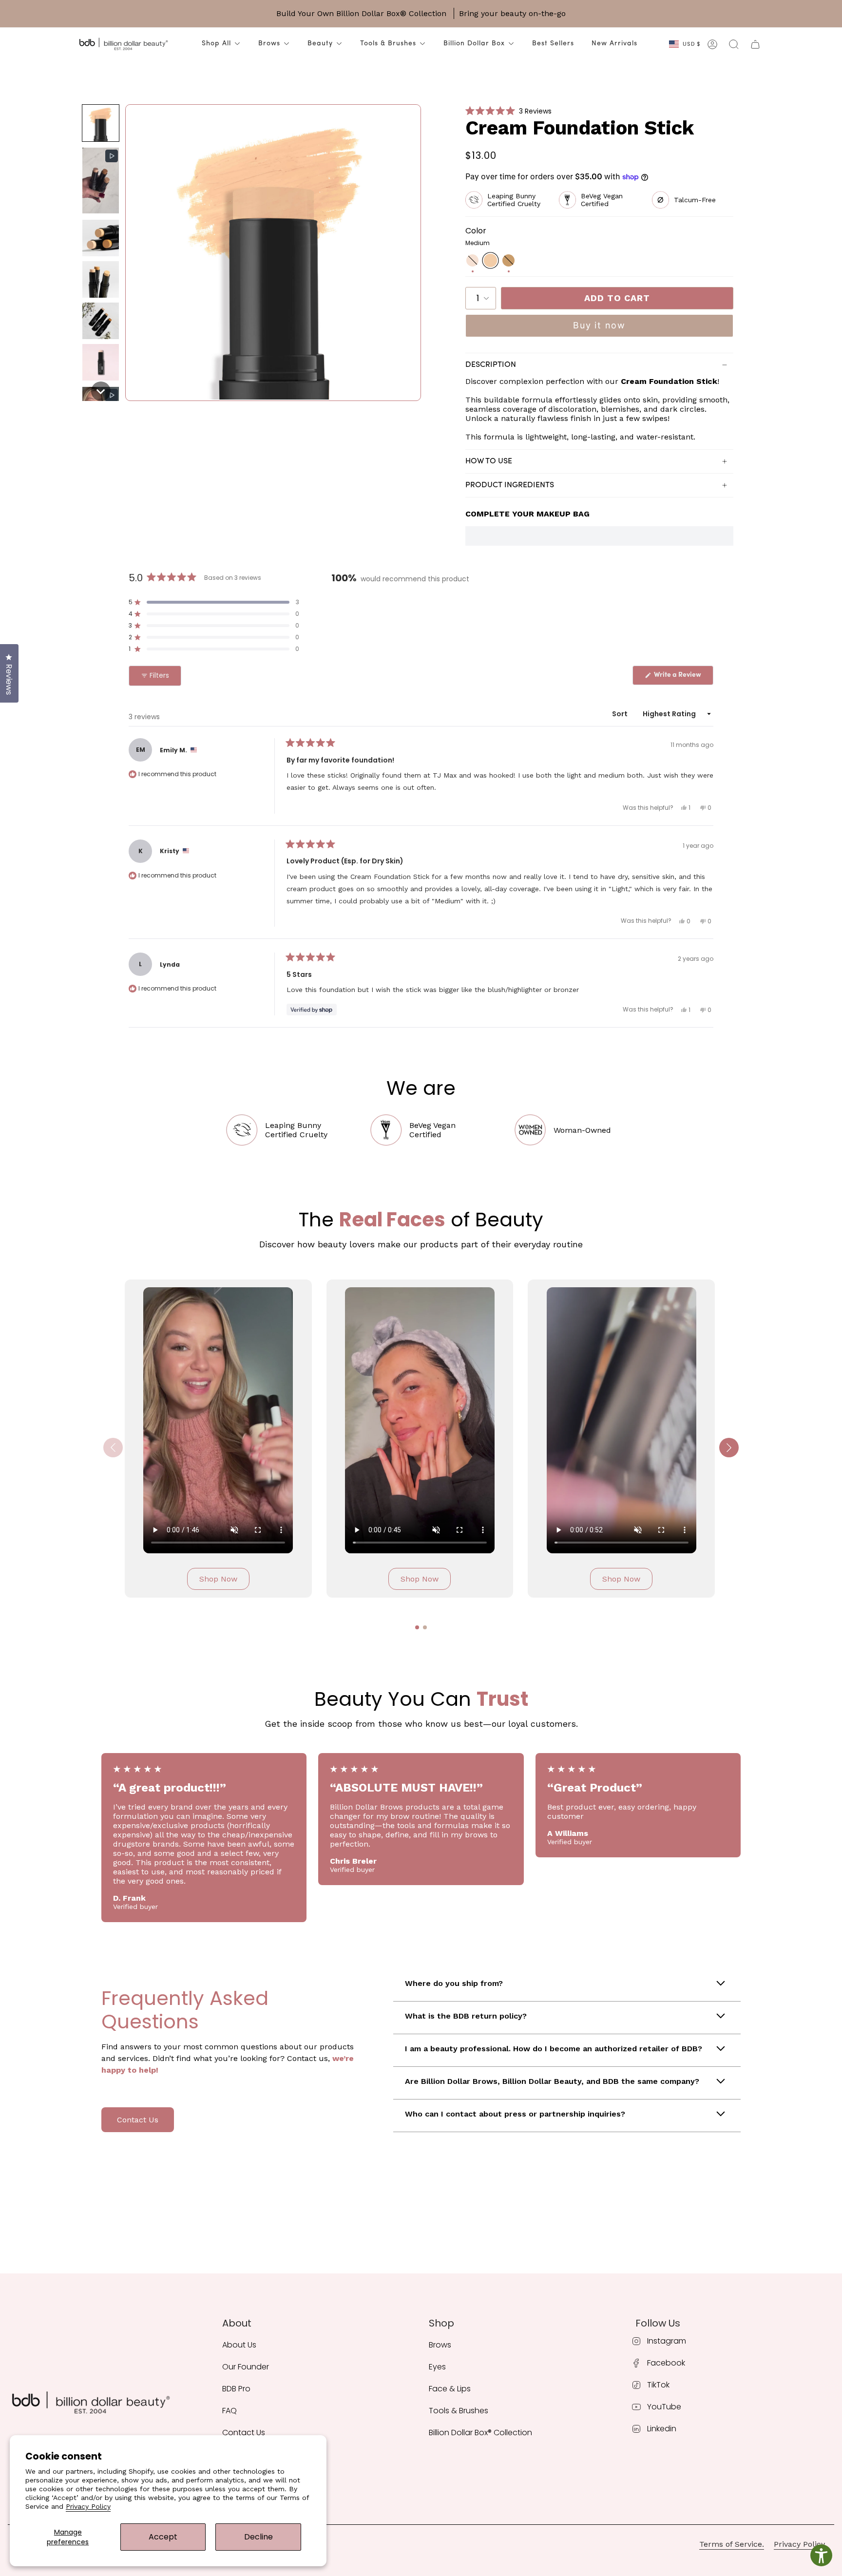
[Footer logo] (90, 2403)
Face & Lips (450, 2389)
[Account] (712, 44)
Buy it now (599, 325)
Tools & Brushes (388, 44)
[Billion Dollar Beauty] (123, 44)
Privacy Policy (88, 2506)
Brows (269, 44)
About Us (239, 2345)
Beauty (320, 44)
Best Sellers (553, 44)
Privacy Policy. (800, 2544)
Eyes (437, 2367)
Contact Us (138, 2120)
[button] (101, 123)
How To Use (489, 461)
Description (491, 365)
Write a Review (683, 677)
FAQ (230, 2411)
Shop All (216, 44)
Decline (258, 2537)
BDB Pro (236, 2389)
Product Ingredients (510, 485)
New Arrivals (614, 44)
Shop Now (218, 1579)
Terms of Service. (732, 2544)
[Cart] (755, 44)
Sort (621, 714)
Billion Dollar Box (474, 44)
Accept (163, 2537)
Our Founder (246, 2367)
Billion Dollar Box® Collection (480, 2433)
